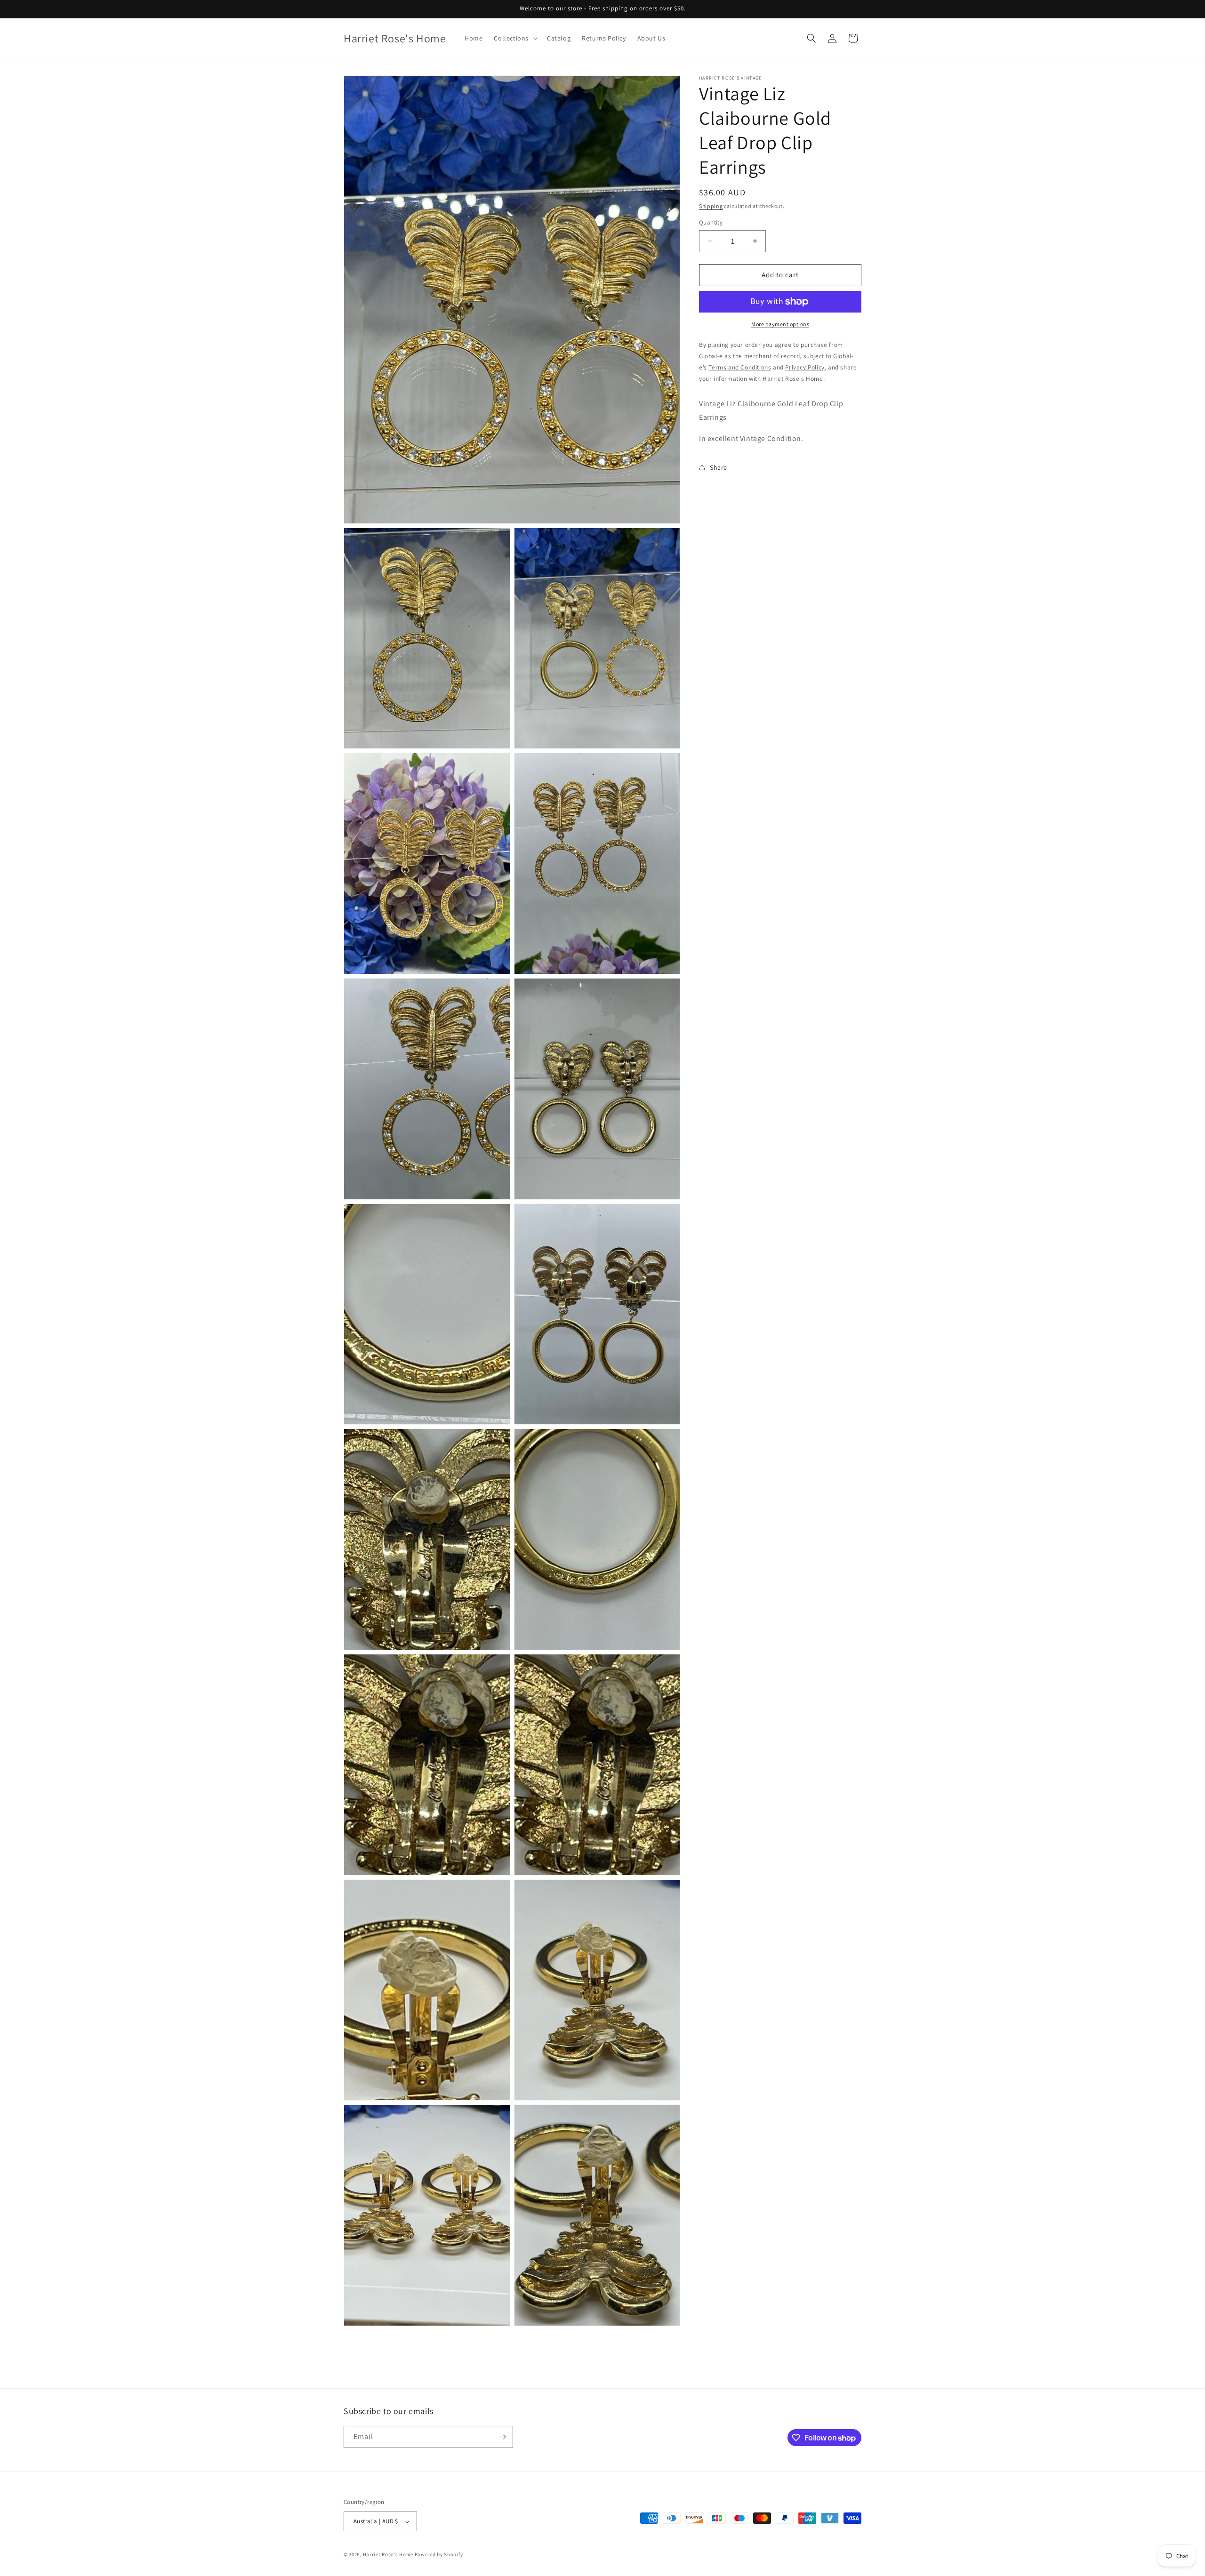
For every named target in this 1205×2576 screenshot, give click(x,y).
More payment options (780, 324)
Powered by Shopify (439, 2554)
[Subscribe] (502, 2437)
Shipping (711, 206)
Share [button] (719, 467)
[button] (515, 38)
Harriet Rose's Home (388, 2554)
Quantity (711, 222)
